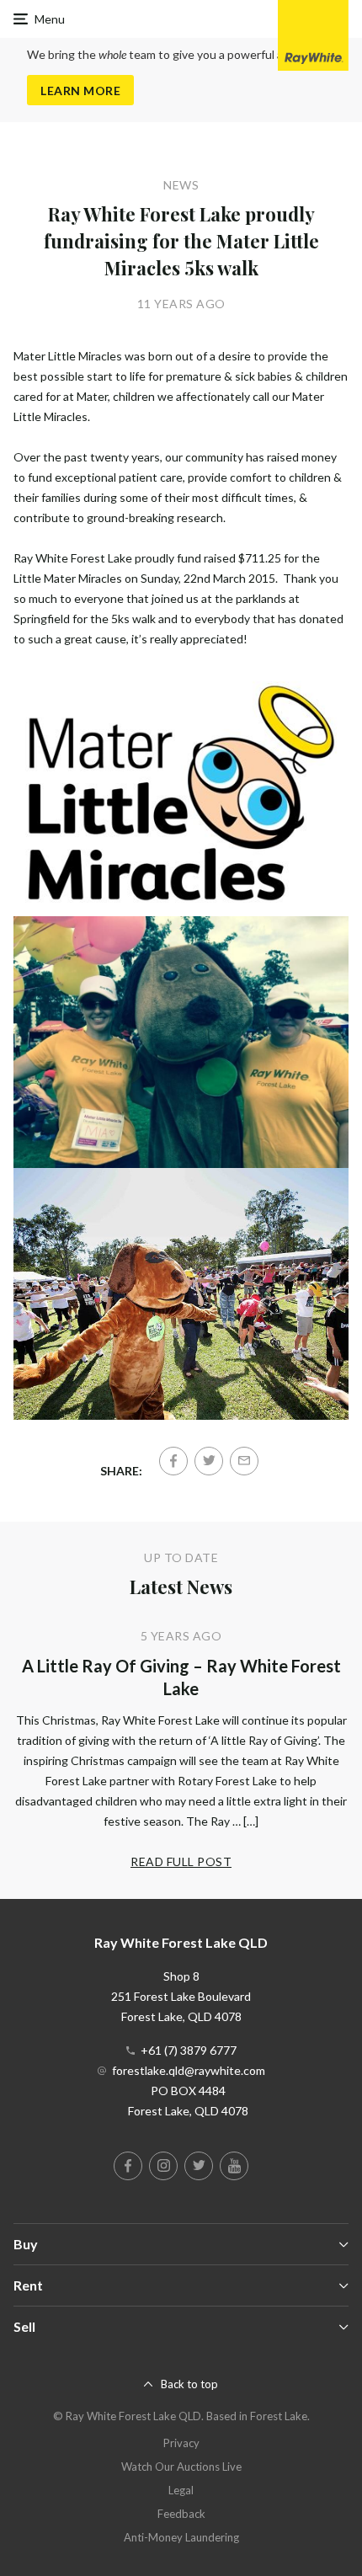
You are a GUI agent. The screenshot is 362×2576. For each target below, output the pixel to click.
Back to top (189, 2384)
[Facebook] (173, 1461)
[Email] (244, 1461)
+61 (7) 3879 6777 (189, 2050)
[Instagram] (163, 2166)
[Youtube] (234, 2166)
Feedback (181, 2514)
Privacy (181, 2443)
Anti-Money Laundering (181, 2537)
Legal (181, 2490)
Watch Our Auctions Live (181, 2467)
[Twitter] (209, 1461)
